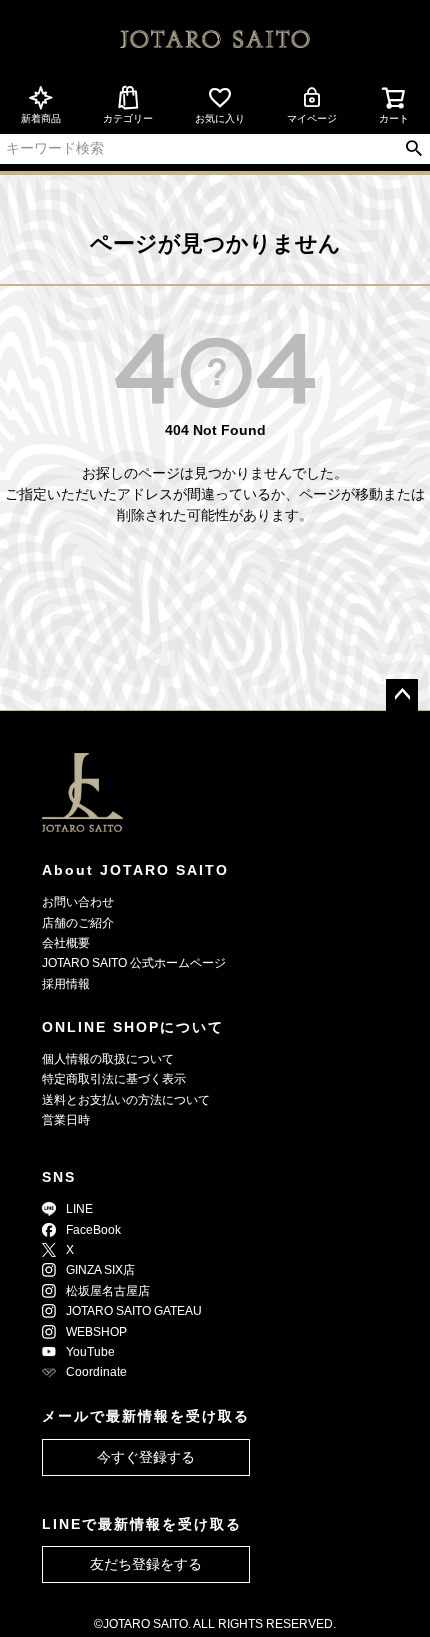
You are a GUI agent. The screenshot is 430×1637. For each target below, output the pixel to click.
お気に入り (220, 118)
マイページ (312, 118)
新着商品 (41, 118)
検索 (413, 149)
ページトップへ (402, 695)
